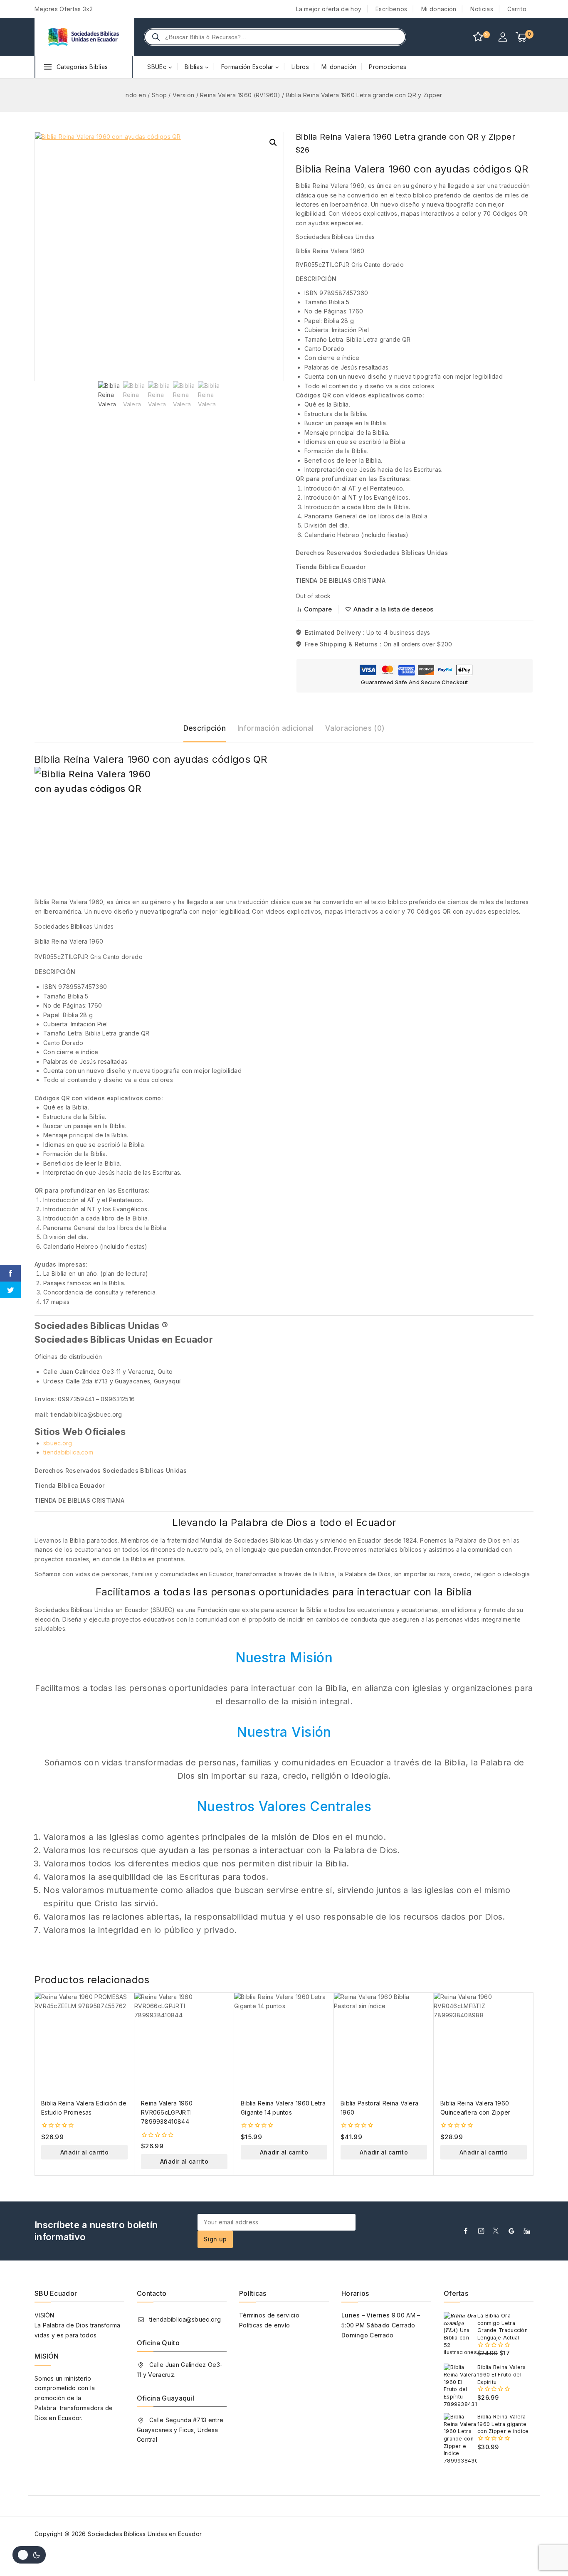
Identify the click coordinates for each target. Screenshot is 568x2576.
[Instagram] (481, 2231)
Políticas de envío (264, 2325)
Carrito (517, 9)
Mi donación (439, 9)
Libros (300, 67)
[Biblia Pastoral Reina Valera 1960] (384, 2042)
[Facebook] (466, 2231)
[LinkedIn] (527, 2231)
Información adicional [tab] (275, 728)
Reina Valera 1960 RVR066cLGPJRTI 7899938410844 (167, 2113)
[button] (273, 143)
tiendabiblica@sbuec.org (185, 2319)
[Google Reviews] (511, 2231)
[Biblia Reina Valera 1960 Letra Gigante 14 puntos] (284, 2042)
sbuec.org (58, 1443)
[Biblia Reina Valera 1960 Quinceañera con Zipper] (484, 2042)
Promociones (388, 67)
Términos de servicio (269, 2315)
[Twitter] (496, 2231)
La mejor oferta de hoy (329, 9)
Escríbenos (391, 9)
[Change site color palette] (29, 2555)
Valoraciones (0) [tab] (355, 728)
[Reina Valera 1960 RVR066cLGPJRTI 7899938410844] (184, 2042)
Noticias (482, 9)
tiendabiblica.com (68, 1452)
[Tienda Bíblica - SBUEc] (84, 37)
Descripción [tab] (205, 728)
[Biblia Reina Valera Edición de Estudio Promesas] (84, 2042)
